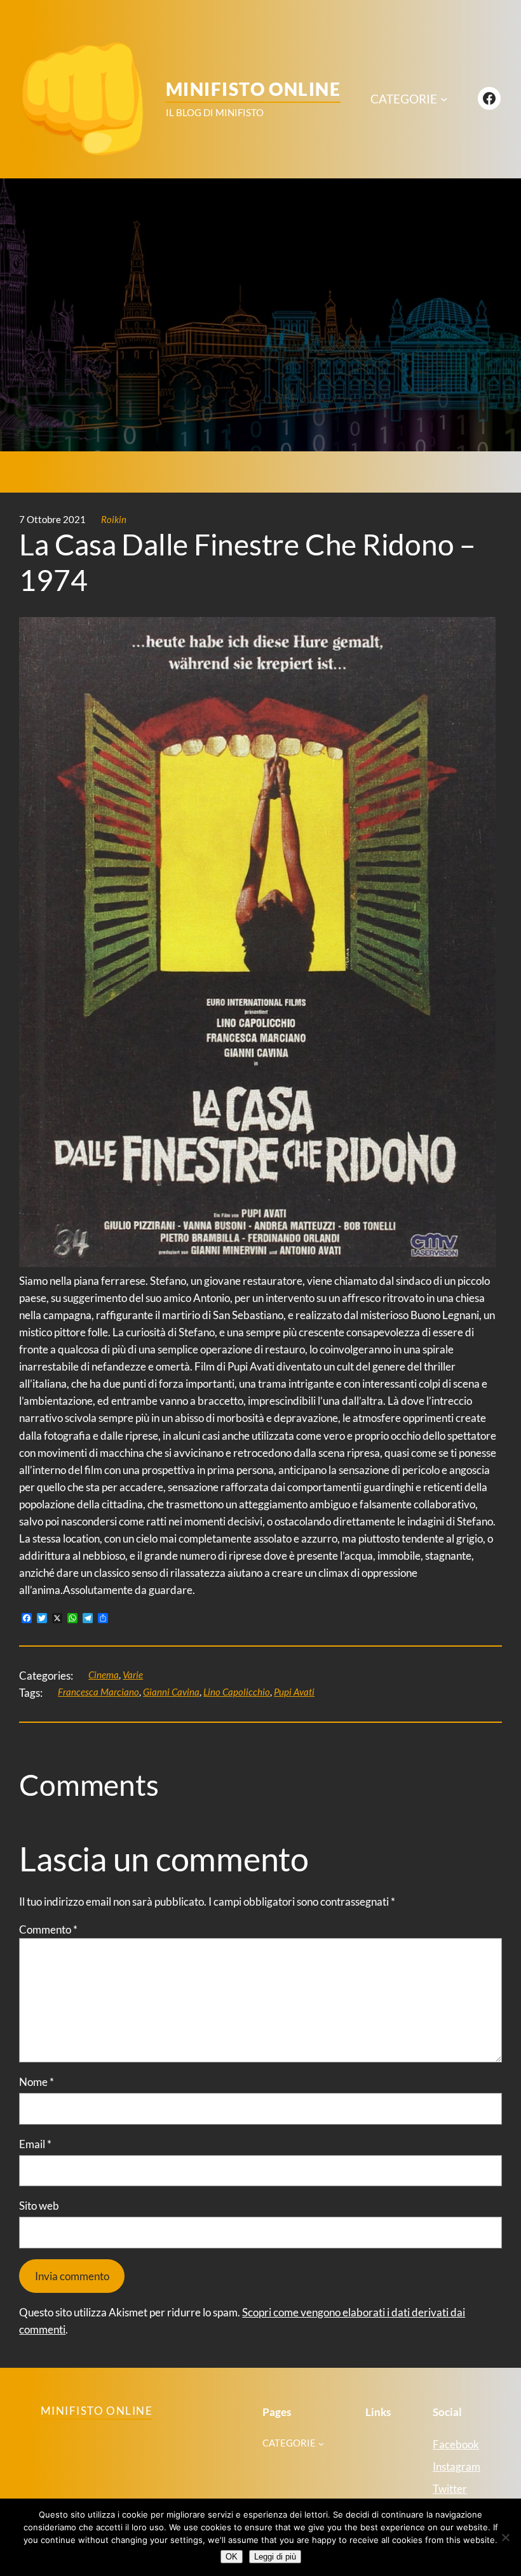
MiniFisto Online (253, 89)
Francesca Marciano (98, 1692)
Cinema (104, 1675)
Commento (48, 1929)
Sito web (39, 2206)
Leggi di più (275, 2557)
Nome (37, 2082)
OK (232, 2557)
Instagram (457, 2466)
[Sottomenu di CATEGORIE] (444, 99)
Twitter (450, 2489)
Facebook (456, 2444)
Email (35, 2144)
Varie (133, 1675)
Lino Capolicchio (237, 1692)
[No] (505, 2537)
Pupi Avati (294, 1692)
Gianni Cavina (171, 1692)
